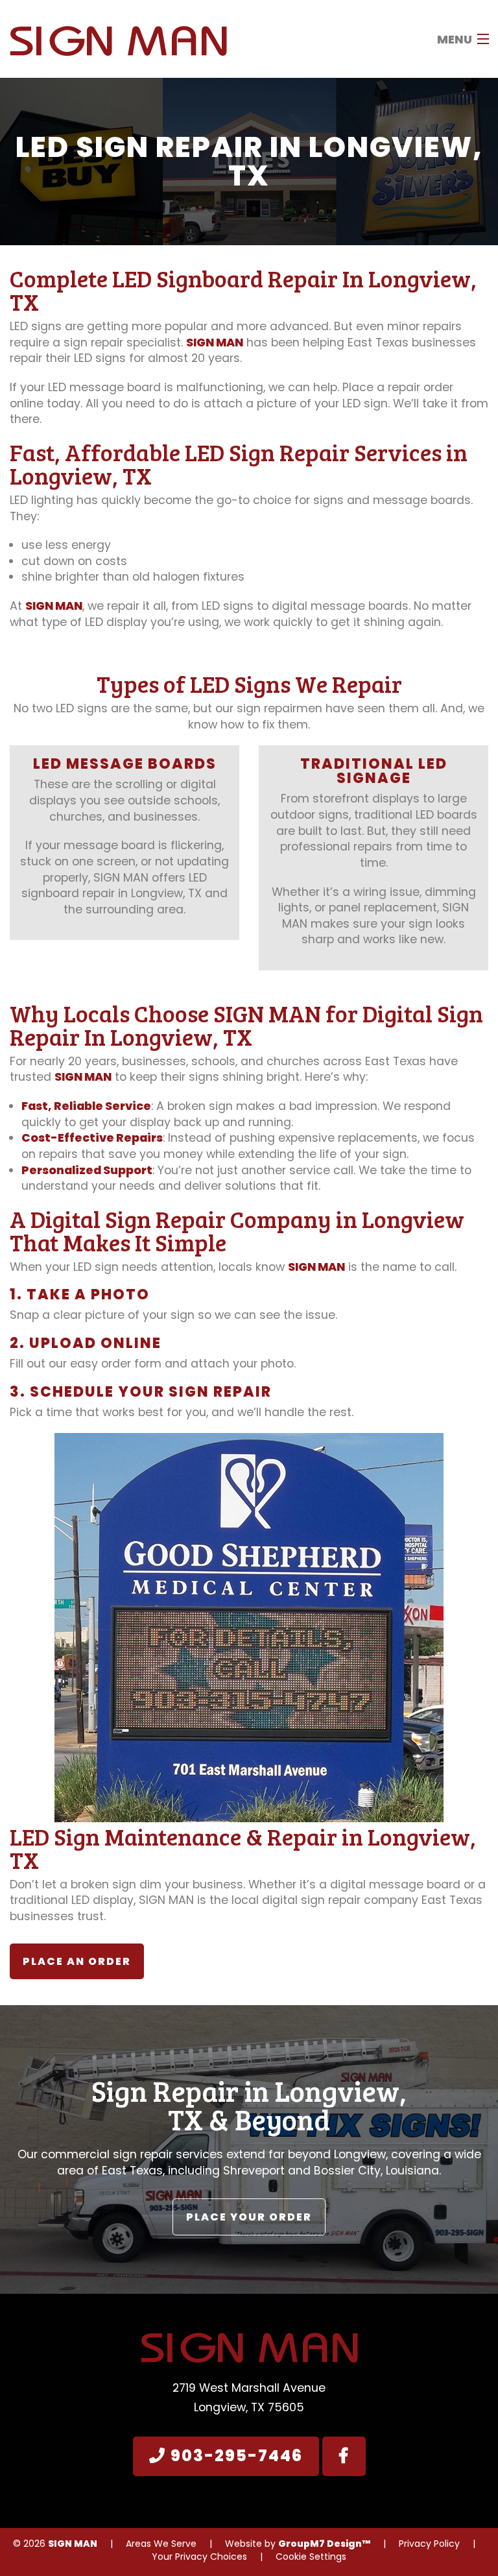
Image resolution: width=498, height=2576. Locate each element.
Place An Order (77, 1961)
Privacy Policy (429, 2544)
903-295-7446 (234, 2456)
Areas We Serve (161, 2544)
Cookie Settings (311, 2557)
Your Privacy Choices (199, 2557)
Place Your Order (249, 2217)
